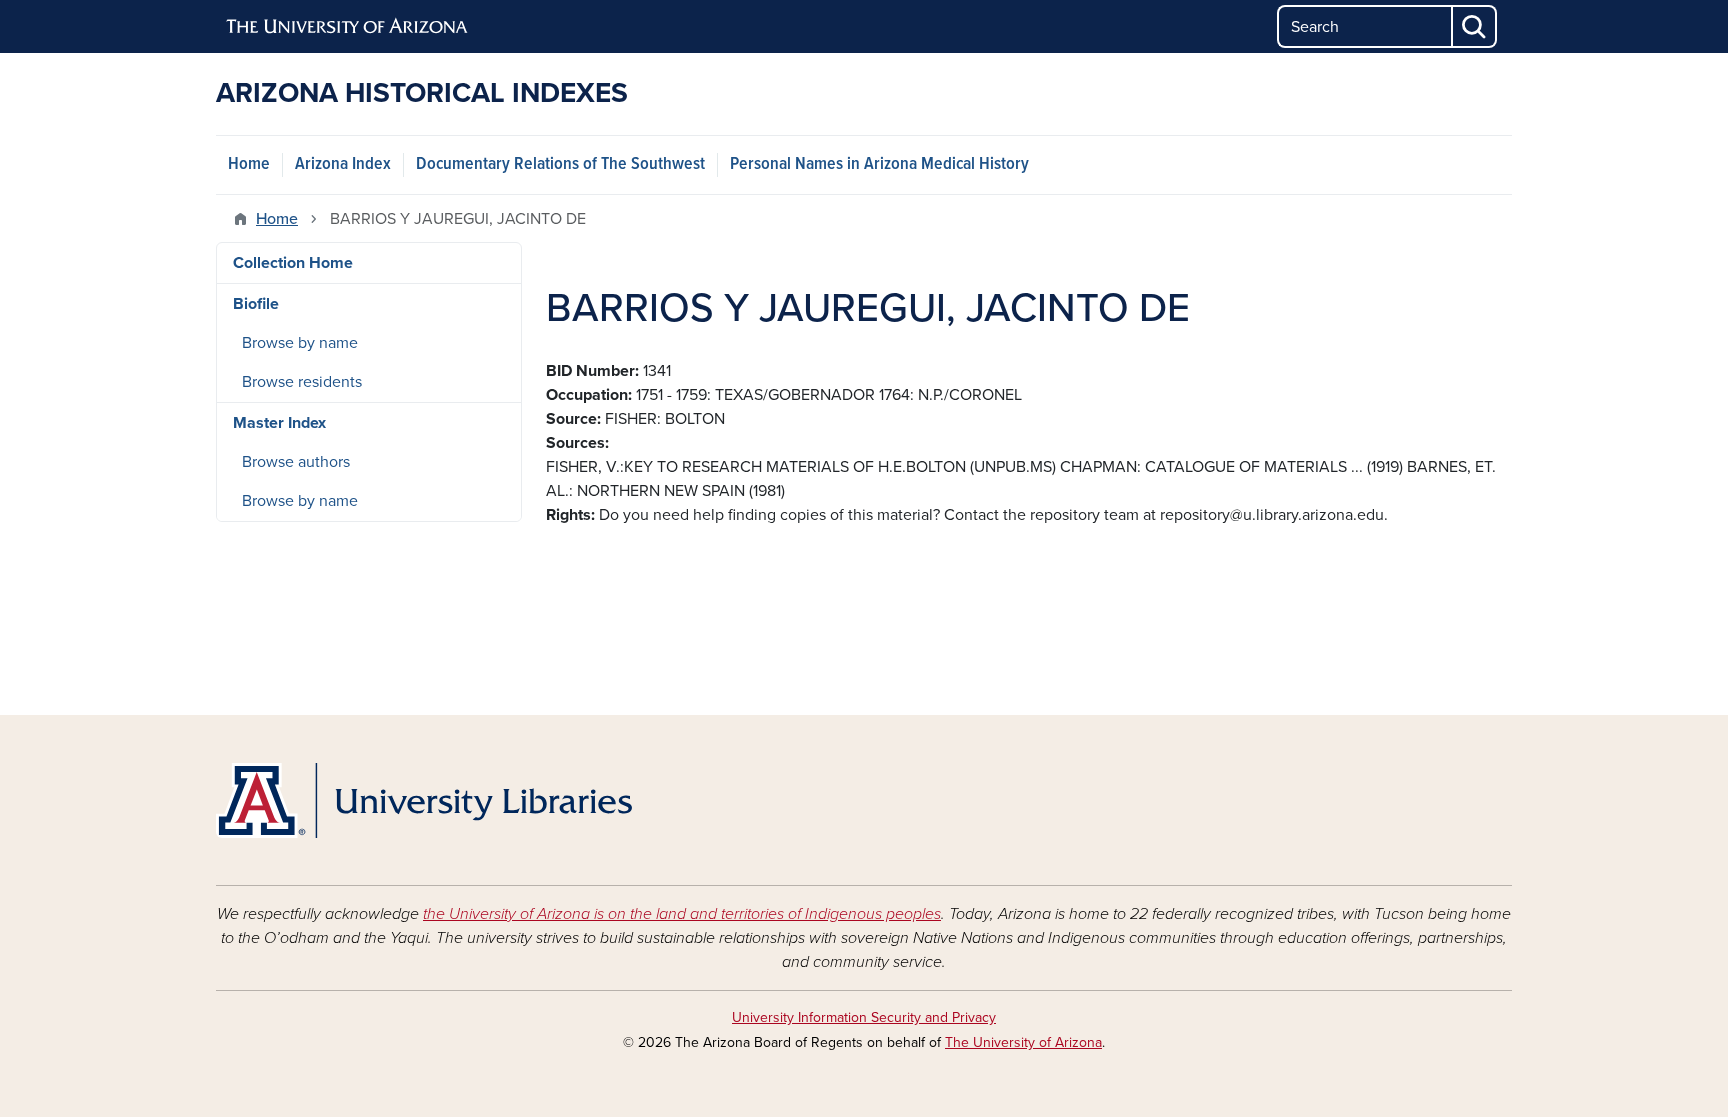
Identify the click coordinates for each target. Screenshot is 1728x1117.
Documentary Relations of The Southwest (560, 164)
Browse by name (300, 343)
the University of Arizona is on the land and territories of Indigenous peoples (682, 914)
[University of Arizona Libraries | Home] (424, 800)
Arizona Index (343, 164)
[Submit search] (1475, 26)
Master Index (279, 423)
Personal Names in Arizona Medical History (879, 164)
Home (249, 164)
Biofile (256, 304)
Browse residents (302, 382)
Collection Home (293, 263)
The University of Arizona (1023, 1042)
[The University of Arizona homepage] (348, 27)
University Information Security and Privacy (864, 1017)
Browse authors (296, 462)
